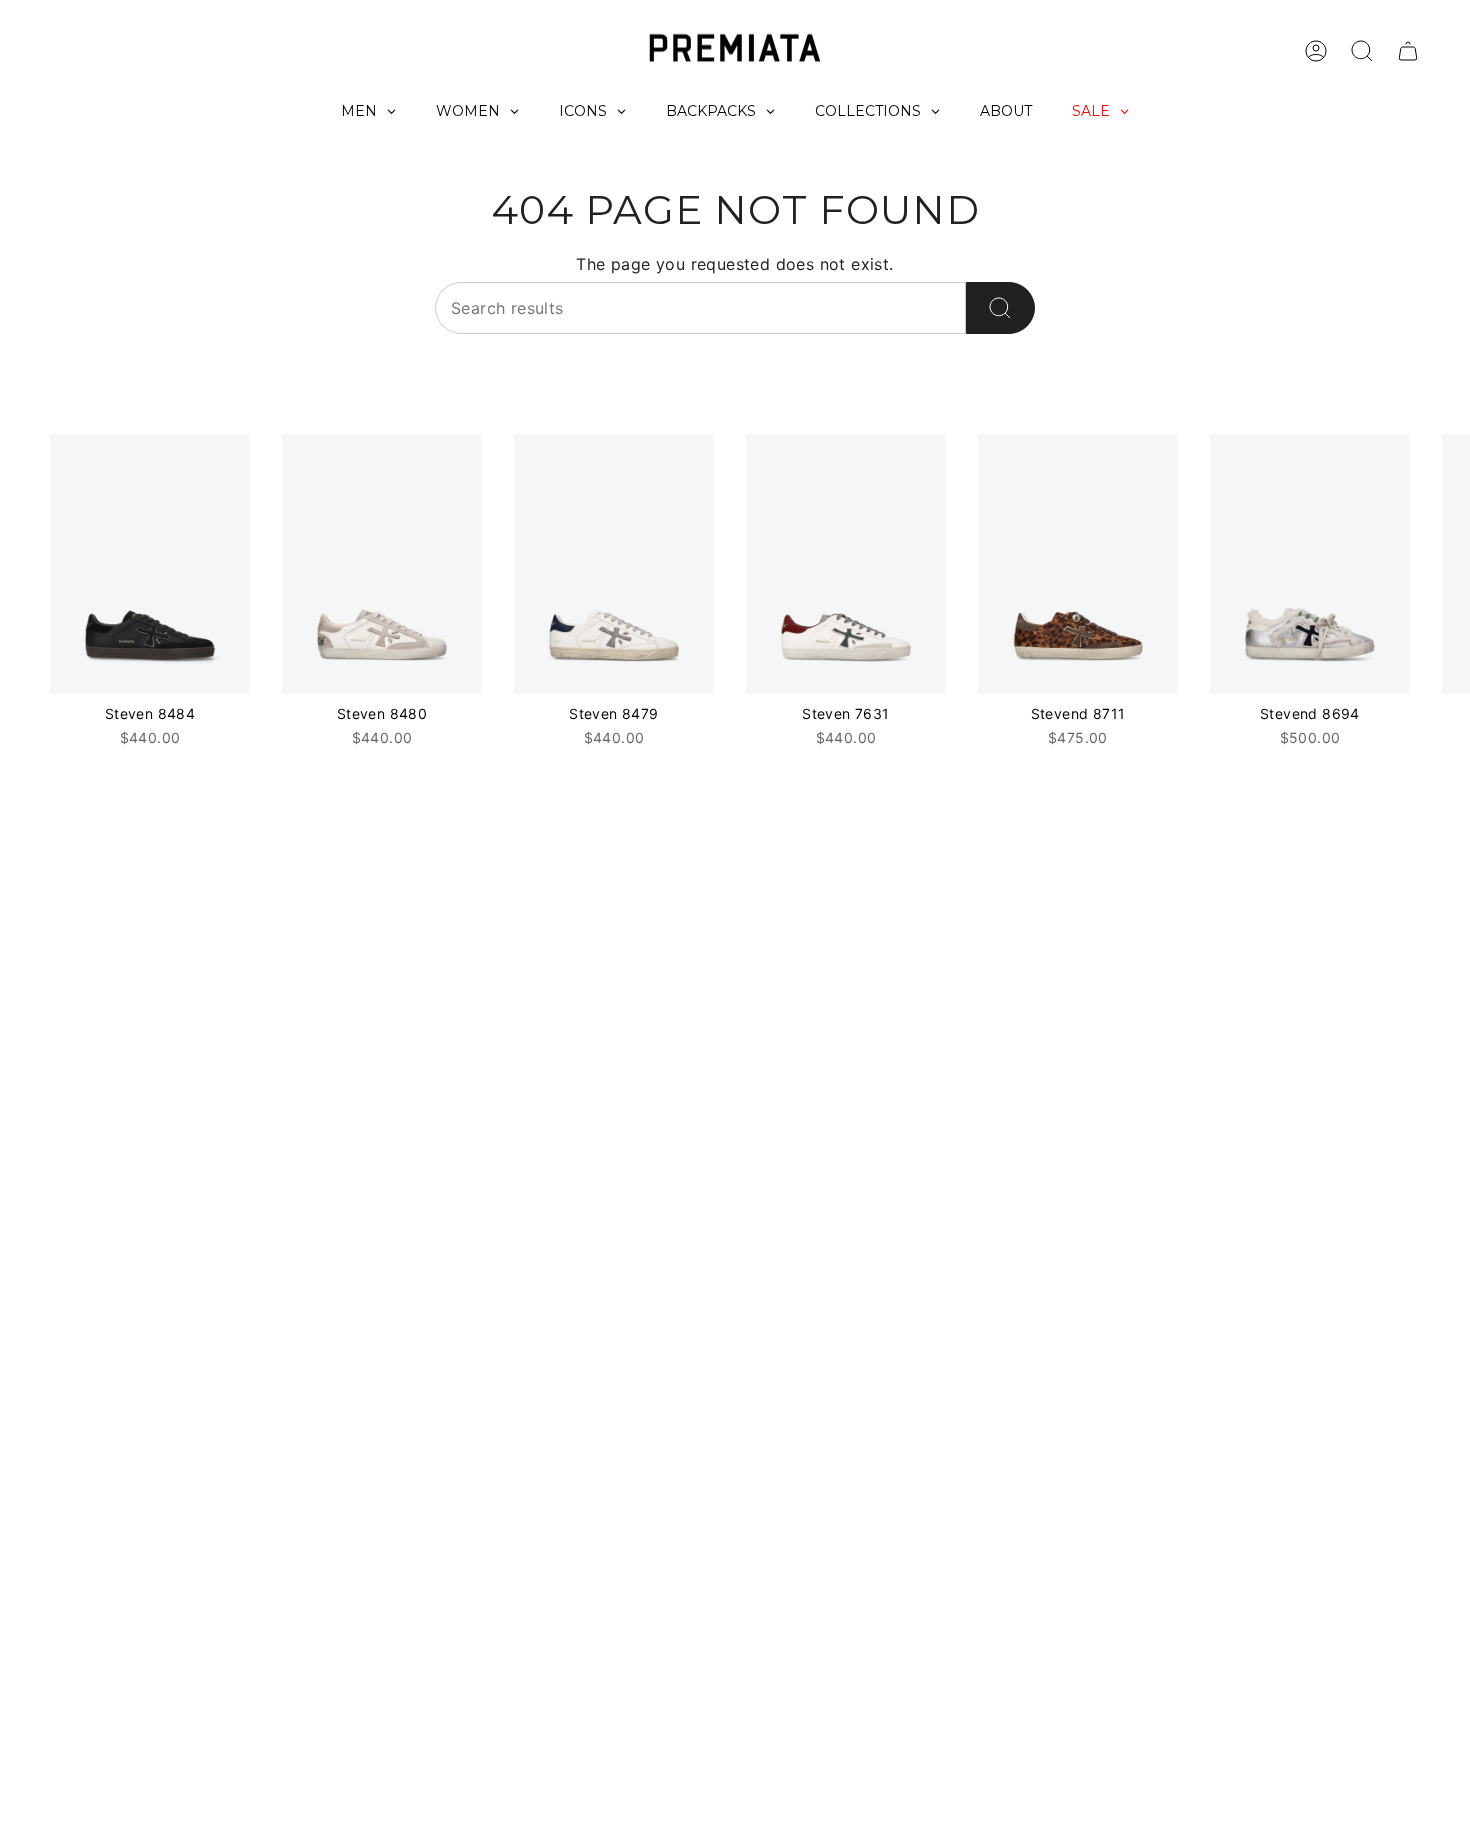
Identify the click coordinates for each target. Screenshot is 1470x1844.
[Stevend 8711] (1078, 564)
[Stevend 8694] (1310, 564)
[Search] (1000, 308)
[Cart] (1408, 51)
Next (1440, 564)
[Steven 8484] (150, 564)
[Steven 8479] (614, 564)
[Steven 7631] (846, 564)
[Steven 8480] (382, 564)
